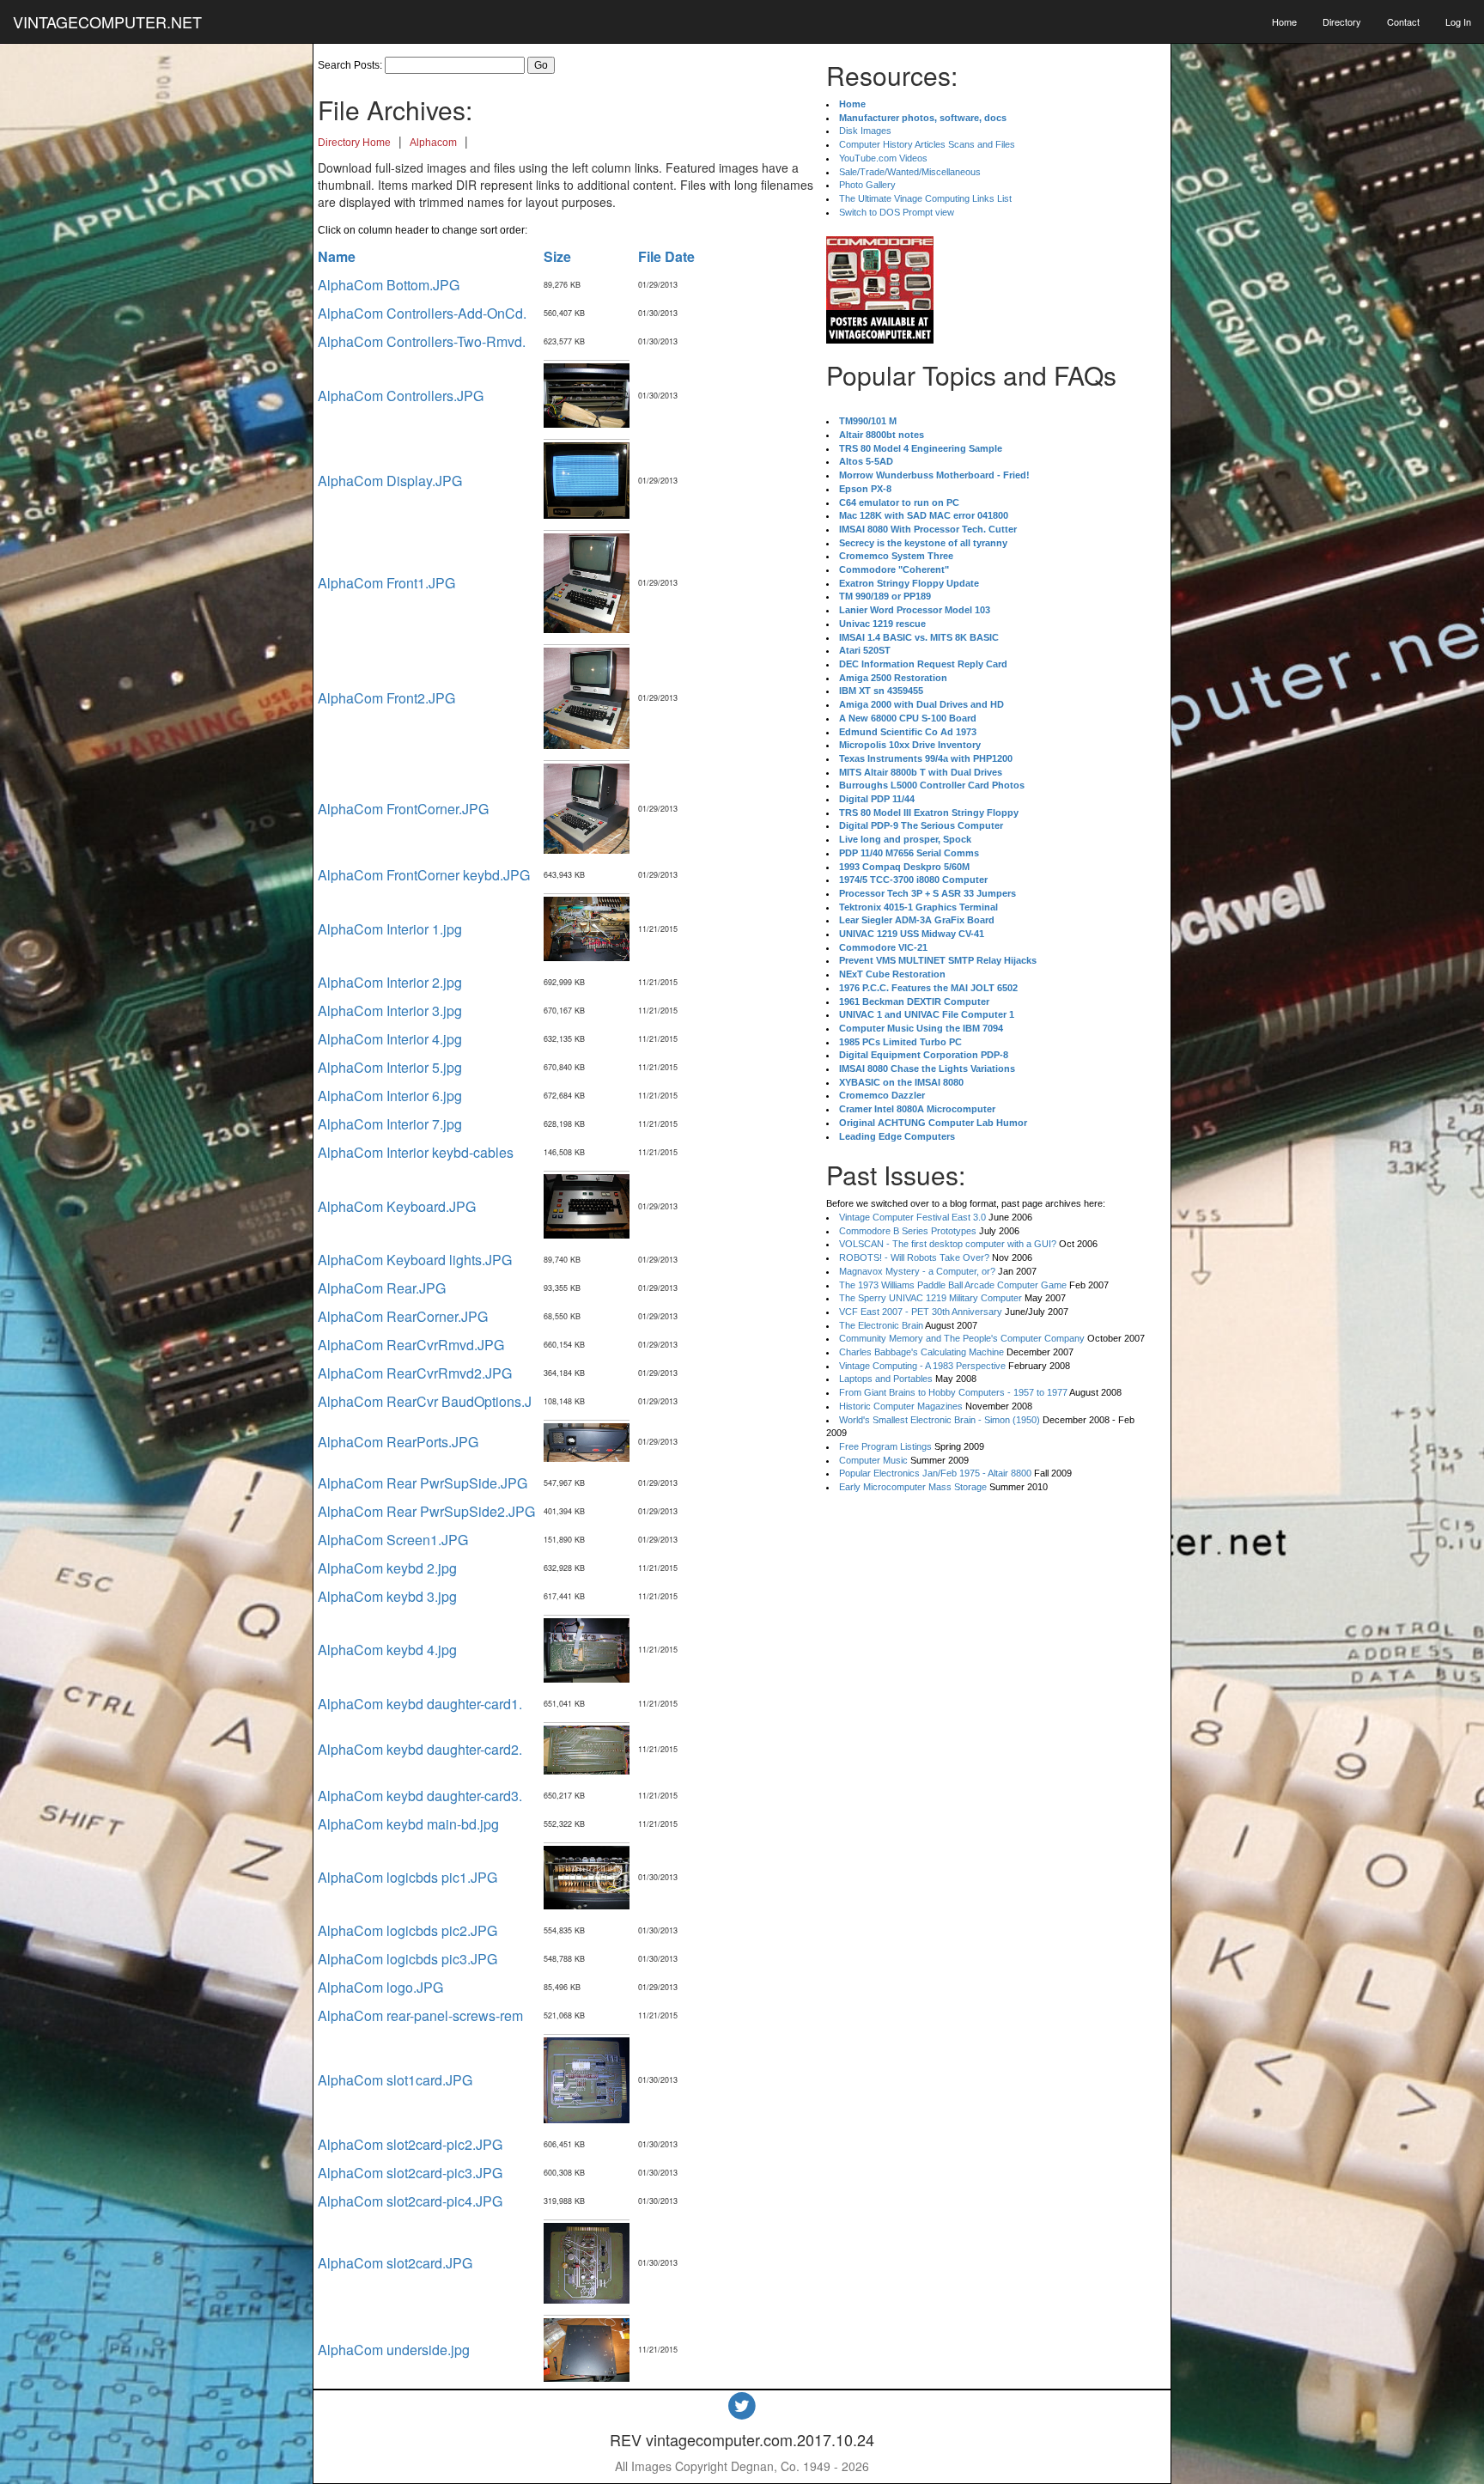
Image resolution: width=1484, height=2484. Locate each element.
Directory (1342, 21)
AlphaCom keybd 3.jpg (387, 1596)
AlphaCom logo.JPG (380, 1987)
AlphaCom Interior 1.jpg (390, 929)
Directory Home (354, 143)
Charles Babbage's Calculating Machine (921, 1352)
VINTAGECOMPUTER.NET (107, 21)
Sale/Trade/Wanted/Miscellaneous (910, 172)
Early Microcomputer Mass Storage (913, 1487)
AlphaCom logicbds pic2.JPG (407, 1930)
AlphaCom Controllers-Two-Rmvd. (422, 341)
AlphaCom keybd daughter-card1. (420, 1704)
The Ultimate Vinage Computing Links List (925, 198)
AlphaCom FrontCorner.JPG (403, 809)
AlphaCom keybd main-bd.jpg (408, 1824)
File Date (666, 256)
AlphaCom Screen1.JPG (393, 1540)
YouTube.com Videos (883, 158)
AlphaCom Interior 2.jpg (390, 982)
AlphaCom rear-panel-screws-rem (420, 2015)
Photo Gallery (867, 185)
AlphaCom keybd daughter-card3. (420, 1796)
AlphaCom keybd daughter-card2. (420, 1749)
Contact (1403, 21)
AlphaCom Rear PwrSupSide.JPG (423, 1483)
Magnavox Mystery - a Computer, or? (917, 1271)
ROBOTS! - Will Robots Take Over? (914, 1257)
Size (557, 256)
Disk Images (865, 131)
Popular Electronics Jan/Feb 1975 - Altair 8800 (935, 1473)
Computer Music (873, 1460)
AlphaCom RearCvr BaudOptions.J (425, 1401)
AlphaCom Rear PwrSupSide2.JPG (426, 1511)
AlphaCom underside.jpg (394, 2350)
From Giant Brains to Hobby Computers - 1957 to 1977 (953, 1392)
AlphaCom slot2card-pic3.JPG (410, 2173)
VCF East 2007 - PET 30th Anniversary (921, 1312)
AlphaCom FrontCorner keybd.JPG (424, 875)
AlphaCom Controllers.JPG (401, 396)
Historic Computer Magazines (901, 1406)
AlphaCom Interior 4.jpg (390, 1039)
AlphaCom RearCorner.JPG (403, 1316)
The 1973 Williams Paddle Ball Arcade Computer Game (953, 1285)
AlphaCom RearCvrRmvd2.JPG (415, 1373)
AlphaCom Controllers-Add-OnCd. (422, 313)
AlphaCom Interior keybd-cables (416, 1152)
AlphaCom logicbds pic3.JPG (407, 1959)
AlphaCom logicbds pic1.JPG (407, 1877)
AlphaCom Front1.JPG (386, 583)
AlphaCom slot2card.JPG (395, 2263)
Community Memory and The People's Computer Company (962, 1338)
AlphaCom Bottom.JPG (389, 285)
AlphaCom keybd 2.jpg (387, 1568)
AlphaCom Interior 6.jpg (390, 1096)
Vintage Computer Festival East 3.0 (912, 1217)
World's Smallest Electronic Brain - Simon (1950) (940, 1420)
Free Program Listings (885, 1446)
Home (1284, 21)
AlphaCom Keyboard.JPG (397, 1206)
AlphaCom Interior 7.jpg (390, 1124)
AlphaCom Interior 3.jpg (390, 1011)
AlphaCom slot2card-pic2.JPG (410, 2144)
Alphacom (433, 143)
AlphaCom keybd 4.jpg (387, 1650)
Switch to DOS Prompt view (897, 212)
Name (337, 256)
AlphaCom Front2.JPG (386, 698)
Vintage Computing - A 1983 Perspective (922, 1366)
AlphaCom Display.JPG (390, 481)
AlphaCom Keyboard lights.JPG (415, 1260)
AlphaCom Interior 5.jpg (390, 1067)
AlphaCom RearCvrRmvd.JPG (411, 1345)
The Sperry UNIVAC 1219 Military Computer (931, 1298)
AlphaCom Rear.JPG (382, 1288)
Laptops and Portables (886, 1379)
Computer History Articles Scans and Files (927, 144)
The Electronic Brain (881, 1325)
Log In (1458, 21)
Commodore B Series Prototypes (908, 1231)
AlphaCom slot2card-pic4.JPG (410, 2201)
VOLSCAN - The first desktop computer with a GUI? (948, 1244)
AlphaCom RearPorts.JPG (398, 1442)
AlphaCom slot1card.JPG (395, 2080)
